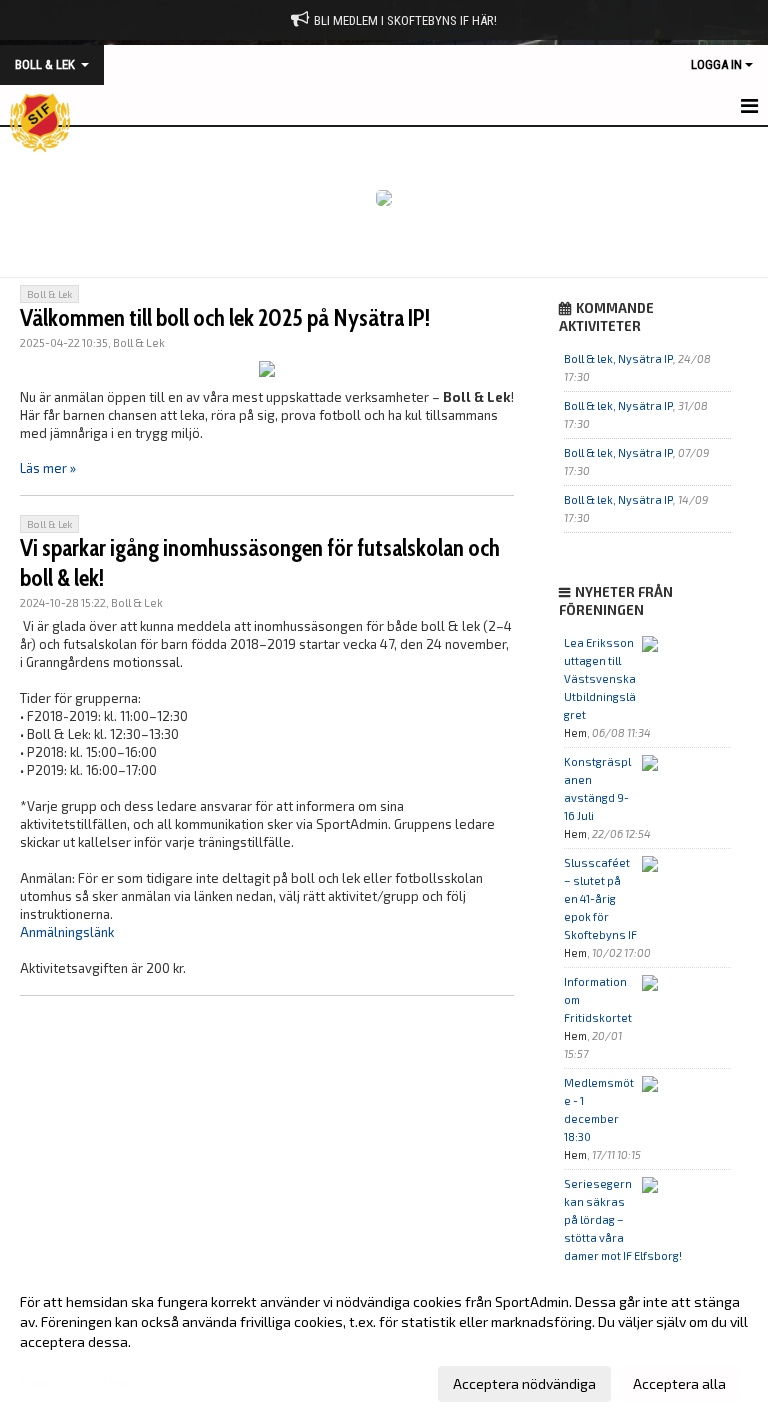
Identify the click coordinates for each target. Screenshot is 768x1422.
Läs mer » (48, 468)
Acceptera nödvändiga (524, 1383)
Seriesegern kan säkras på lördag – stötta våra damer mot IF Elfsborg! (623, 1219)
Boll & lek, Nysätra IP (618, 358)
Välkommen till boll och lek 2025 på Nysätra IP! (225, 318)
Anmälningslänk (67, 932)
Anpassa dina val (74, 1380)
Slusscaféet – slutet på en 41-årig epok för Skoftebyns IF (600, 898)
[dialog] (384, 1342)
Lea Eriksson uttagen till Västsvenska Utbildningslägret (600, 678)
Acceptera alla (679, 1383)
